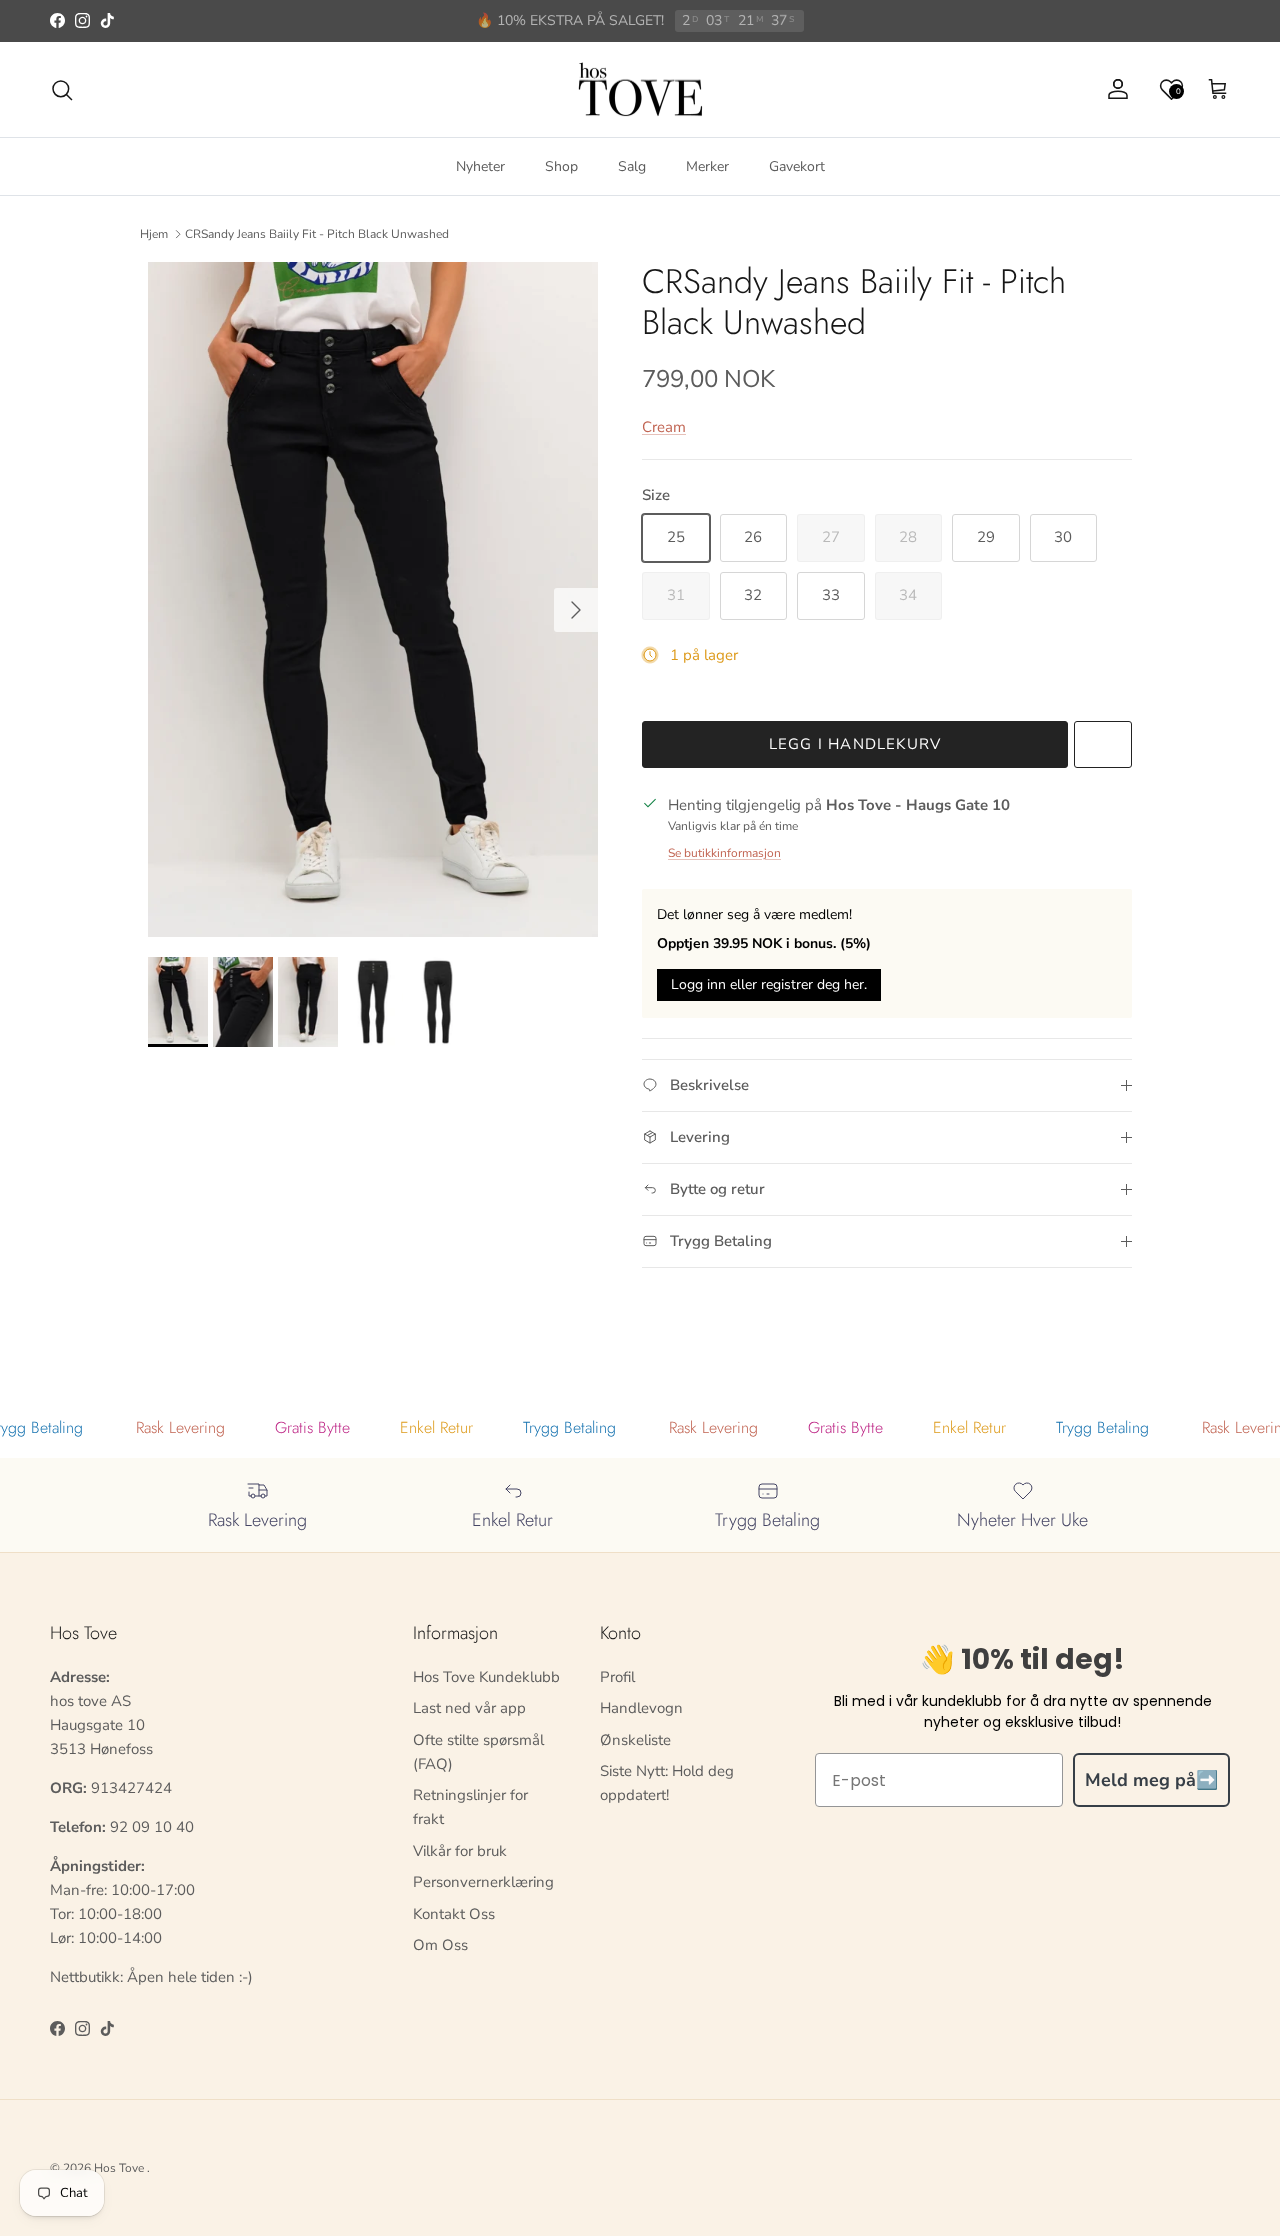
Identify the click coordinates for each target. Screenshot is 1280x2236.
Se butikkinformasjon (724, 853)
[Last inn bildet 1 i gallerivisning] (373, 599)
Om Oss (440, 1945)
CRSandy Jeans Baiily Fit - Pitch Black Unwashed (317, 234)
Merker (707, 166)
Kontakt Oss (454, 1914)
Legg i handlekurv (855, 744)
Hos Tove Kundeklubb (486, 1677)
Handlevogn (641, 1708)
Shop (561, 166)
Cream (664, 427)
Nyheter (480, 166)
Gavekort (797, 166)
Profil (617, 1677)
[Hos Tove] (640, 90)
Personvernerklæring (483, 1882)
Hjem (154, 234)
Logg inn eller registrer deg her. (769, 984)
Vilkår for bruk (460, 1851)
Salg (632, 166)
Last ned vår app (469, 1708)
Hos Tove (119, 2168)
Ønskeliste (635, 1740)
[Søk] (62, 90)
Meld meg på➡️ (1151, 1780)
